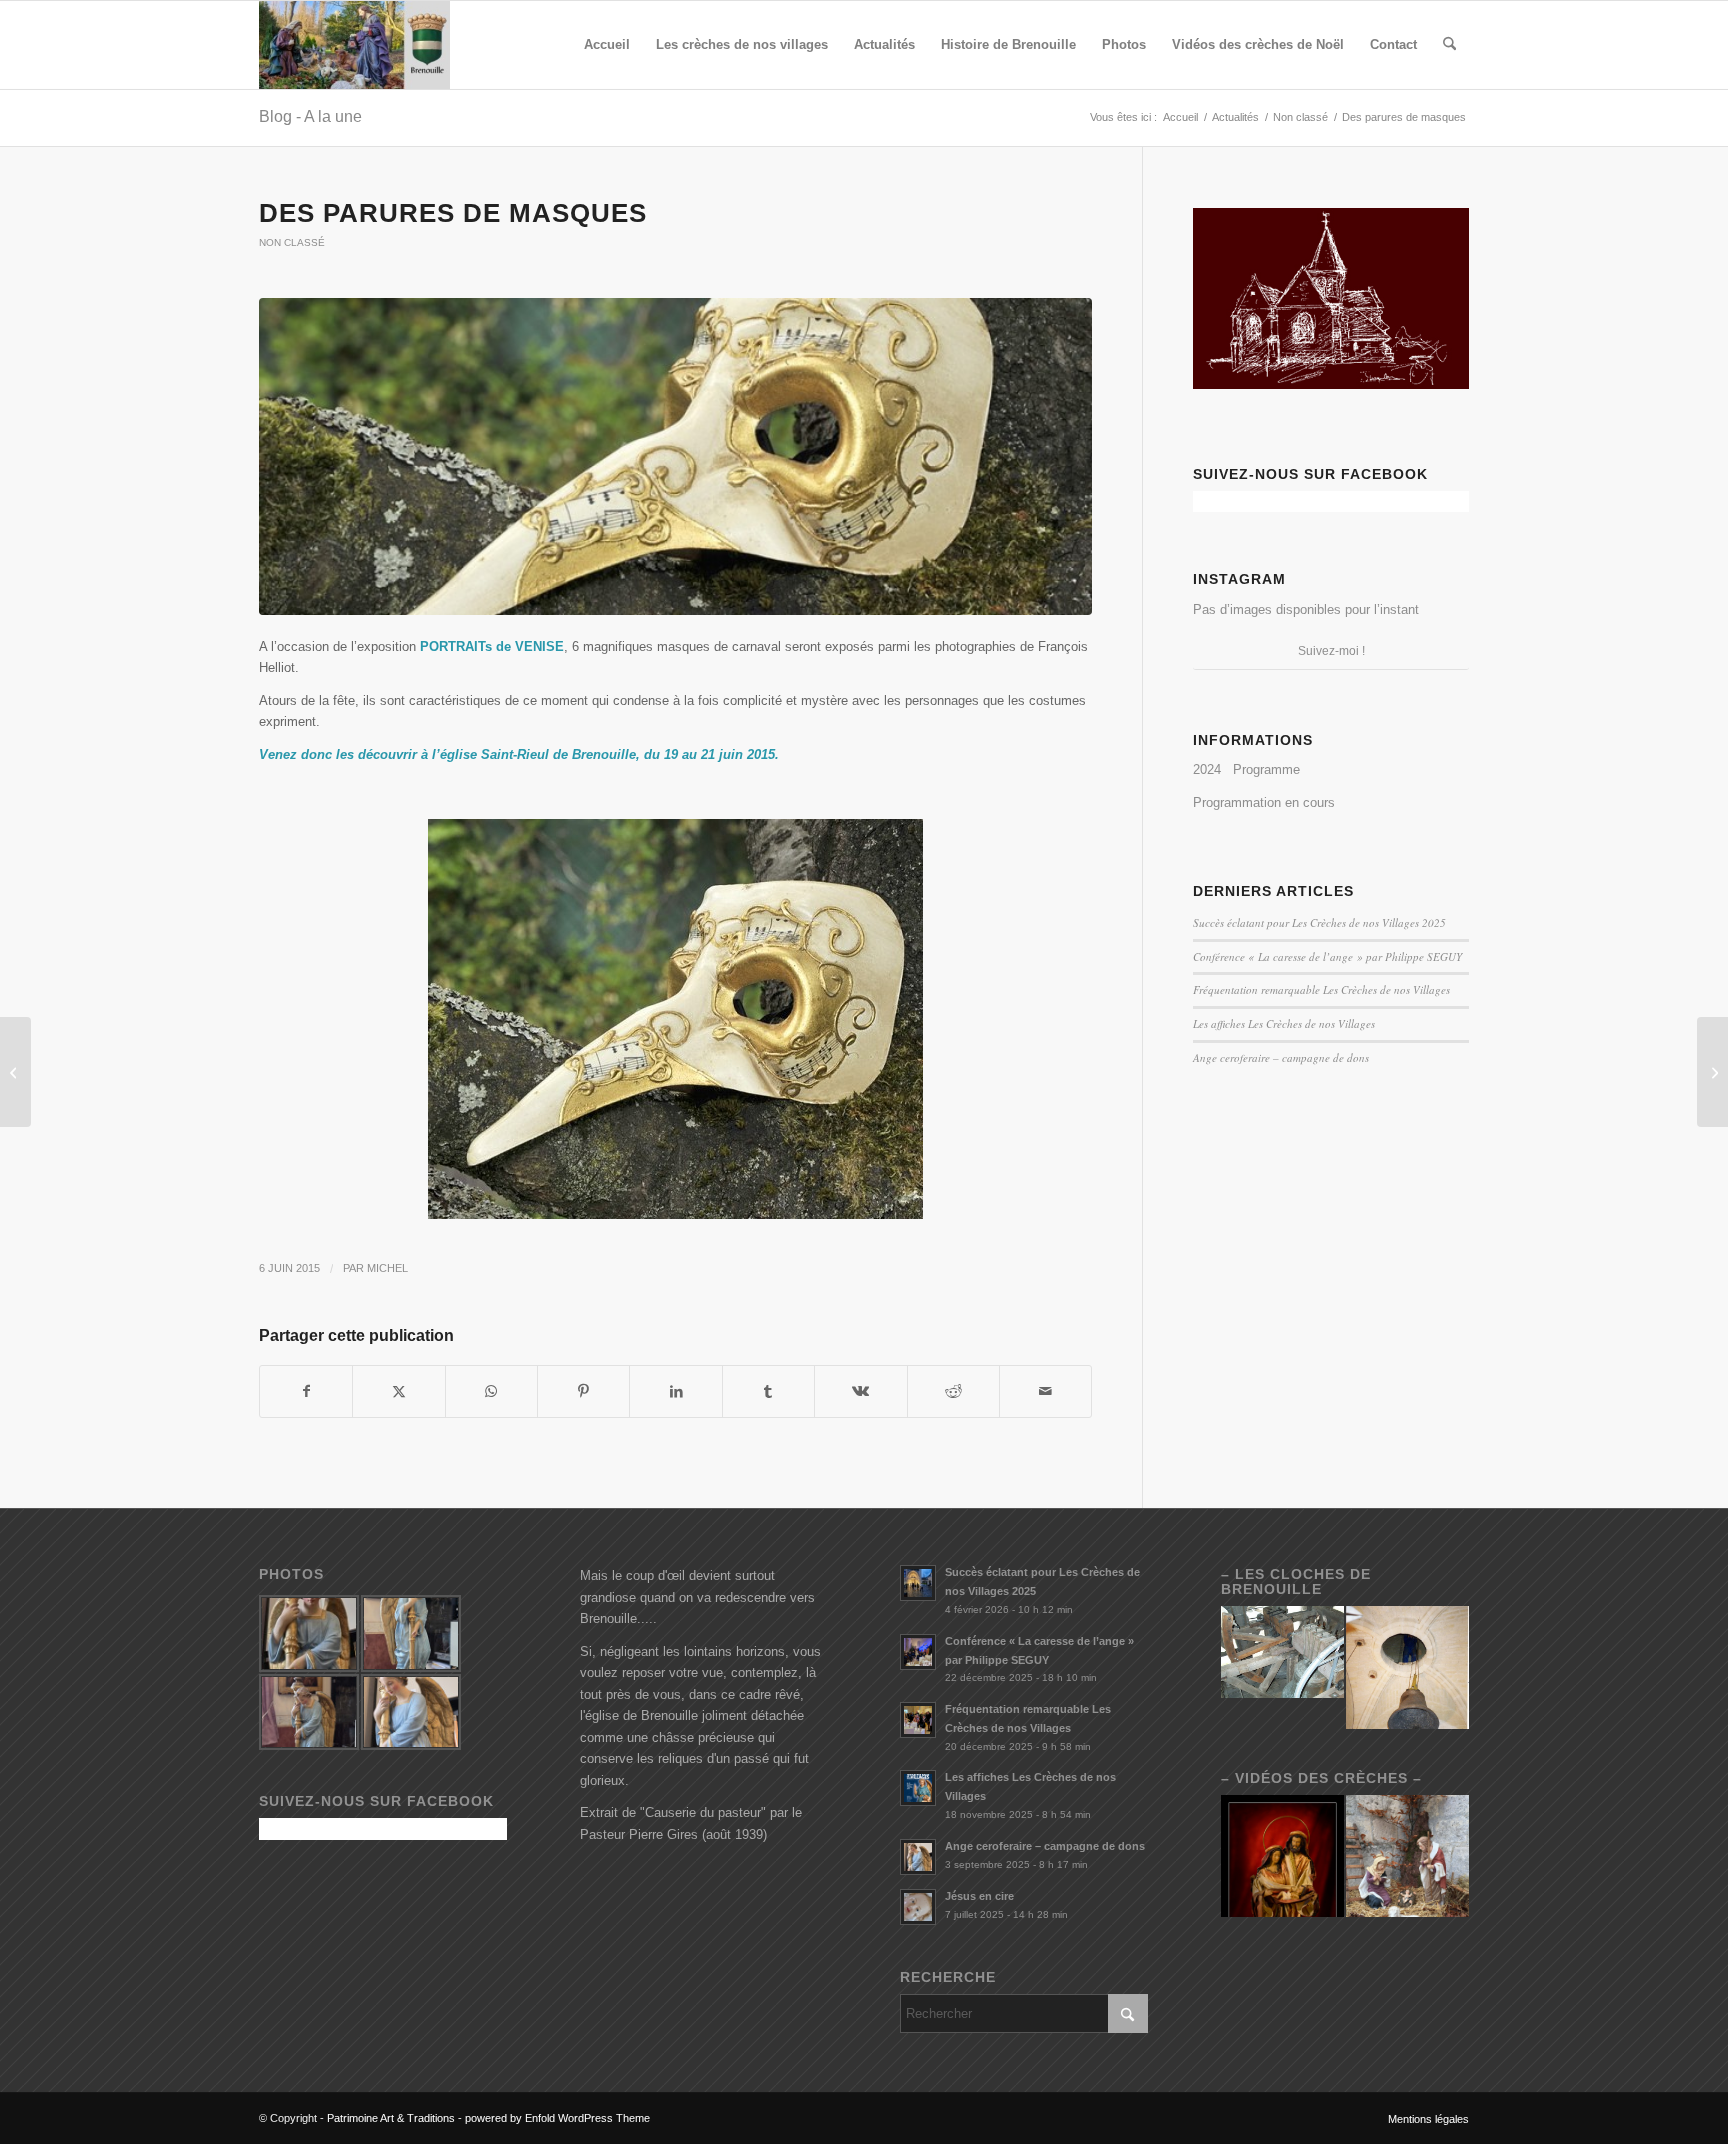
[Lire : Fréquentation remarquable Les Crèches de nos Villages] (918, 1720)
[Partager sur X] (398, 1391)
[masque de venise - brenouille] (675, 456)
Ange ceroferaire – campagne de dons (1281, 1057)
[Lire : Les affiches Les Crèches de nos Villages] (918, 1788)
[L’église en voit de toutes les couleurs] (15, 1072)
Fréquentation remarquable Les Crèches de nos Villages (1321, 989)
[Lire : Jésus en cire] (918, 1907)
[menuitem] (607, 45)
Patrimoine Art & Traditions (391, 2118)
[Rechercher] (1449, 45)
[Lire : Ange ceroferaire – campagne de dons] (918, 1857)
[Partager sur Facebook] (306, 1391)
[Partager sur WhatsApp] (491, 1391)
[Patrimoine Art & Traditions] (354, 45)
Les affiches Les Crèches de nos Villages (1284, 1023)
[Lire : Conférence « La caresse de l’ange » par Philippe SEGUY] (918, 1652)
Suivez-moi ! (1331, 651)
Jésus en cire (979, 1896)
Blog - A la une (310, 116)
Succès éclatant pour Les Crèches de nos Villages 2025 (1319, 922)
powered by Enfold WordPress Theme (557, 2118)
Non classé (292, 242)
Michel (387, 1268)
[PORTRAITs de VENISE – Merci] (1712, 1072)
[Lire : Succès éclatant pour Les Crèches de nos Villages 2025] (918, 1583)
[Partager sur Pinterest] (583, 1391)
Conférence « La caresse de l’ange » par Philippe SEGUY (1327, 956)
